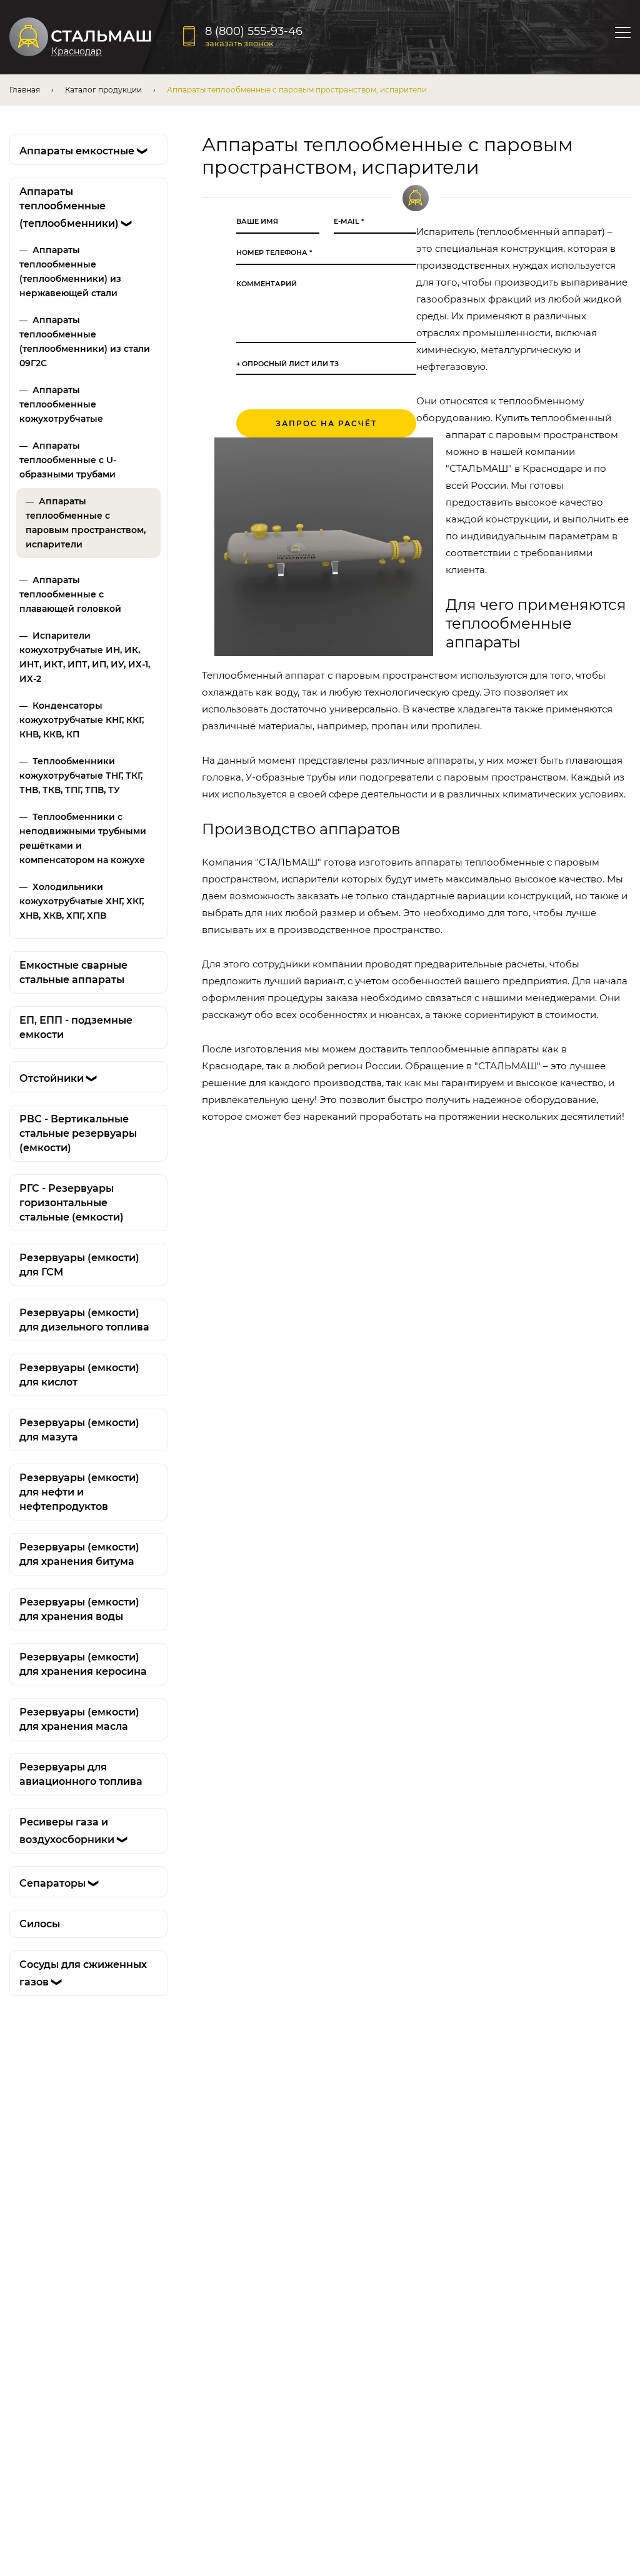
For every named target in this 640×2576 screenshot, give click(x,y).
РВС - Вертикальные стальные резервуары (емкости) (78, 1133)
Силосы (40, 1924)
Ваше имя (257, 222)
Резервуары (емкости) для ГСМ (79, 1265)
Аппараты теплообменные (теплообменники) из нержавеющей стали (70, 272)
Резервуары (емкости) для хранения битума (79, 1554)
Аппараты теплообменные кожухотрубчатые (61, 404)
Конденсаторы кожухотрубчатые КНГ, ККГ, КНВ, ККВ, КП (82, 720)
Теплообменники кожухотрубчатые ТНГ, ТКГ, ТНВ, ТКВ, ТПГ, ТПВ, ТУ (81, 776)
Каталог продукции (103, 90)
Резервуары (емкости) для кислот (79, 1375)
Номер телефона (274, 253)
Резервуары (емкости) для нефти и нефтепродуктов (79, 1492)
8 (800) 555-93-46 (254, 31)
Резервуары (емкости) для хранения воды (79, 1609)
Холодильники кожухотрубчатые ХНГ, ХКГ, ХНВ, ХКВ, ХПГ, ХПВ (82, 901)
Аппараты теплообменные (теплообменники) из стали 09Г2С (85, 342)
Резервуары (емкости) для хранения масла (79, 1719)
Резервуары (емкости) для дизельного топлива (84, 1320)
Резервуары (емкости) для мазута (79, 1430)
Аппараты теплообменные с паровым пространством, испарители (86, 523)
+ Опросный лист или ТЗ (287, 364)
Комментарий (267, 284)
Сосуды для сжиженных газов (83, 1973)
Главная (25, 90)
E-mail (349, 222)
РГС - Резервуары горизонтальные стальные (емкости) (72, 1203)
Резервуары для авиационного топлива (81, 1774)
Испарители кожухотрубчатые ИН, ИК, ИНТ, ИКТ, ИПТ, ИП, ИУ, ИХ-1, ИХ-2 (85, 657)
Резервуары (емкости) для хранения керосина (83, 1664)
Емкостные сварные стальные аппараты (73, 972)
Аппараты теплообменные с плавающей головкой (70, 594)
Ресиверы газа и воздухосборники (74, 1831)
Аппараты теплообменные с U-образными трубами (68, 460)
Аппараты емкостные (84, 151)
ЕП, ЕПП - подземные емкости (76, 1027)
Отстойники (59, 1078)
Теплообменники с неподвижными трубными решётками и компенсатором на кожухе (83, 838)
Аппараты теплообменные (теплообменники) (76, 207)
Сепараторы (60, 1883)
